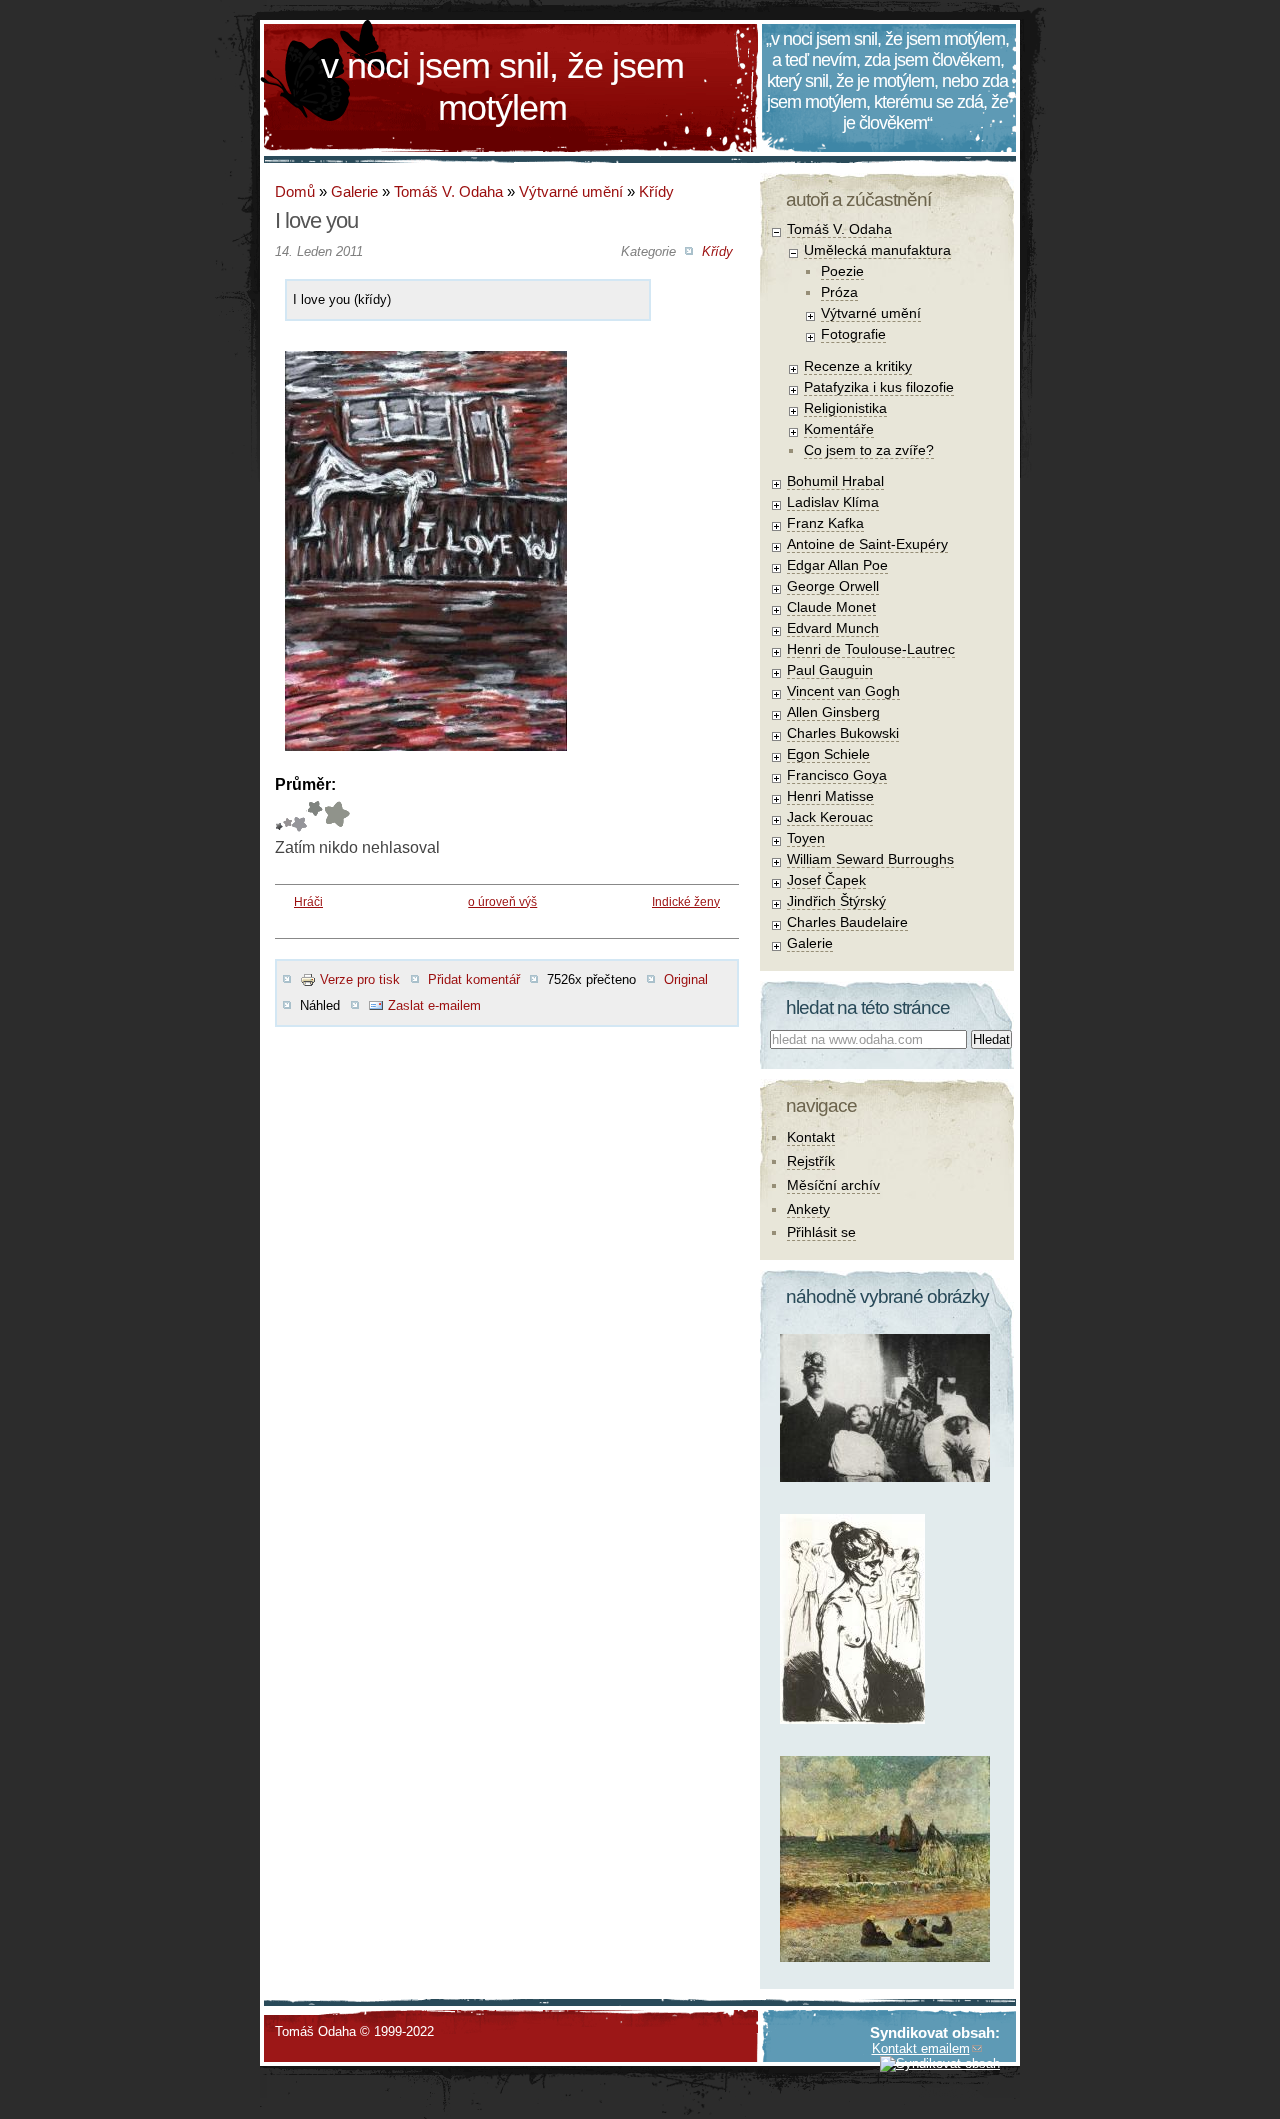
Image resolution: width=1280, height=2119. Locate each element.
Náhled (320, 1005)
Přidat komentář (474, 979)
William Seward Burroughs (870, 859)
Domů (295, 191)
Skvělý (315, 816)
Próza (839, 292)
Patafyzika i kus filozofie (879, 387)
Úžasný (336, 816)
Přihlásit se (821, 1232)
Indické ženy (686, 902)
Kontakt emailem (921, 2048)
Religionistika (845, 408)
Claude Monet (831, 607)
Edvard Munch (833, 628)
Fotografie (853, 334)
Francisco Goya (837, 775)
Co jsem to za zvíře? (869, 450)
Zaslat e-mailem (434, 1005)
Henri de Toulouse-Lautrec (871, 649)
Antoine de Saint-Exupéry (867, 544)
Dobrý (299, 816)
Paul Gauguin (830, 670)
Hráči (308, 902)
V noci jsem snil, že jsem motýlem (502, 86)
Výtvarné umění (571, 191)
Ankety (808, 1209)
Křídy (656, 191)
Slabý (279, 816)
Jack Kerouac (830, 817)
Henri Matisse (830, 796)
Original (686, 979)
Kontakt (811, 1137)
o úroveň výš (502, 902)
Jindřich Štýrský (836, 901)
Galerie (354, 191)
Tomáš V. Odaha (448, 191)
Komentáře (839, 429)
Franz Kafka (825, 523)
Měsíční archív (833, 1185)
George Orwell (833, 586)
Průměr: (305, 784)
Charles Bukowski (843, 733)
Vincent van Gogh (843, 691)
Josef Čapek (826, 880)
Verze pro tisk (360, 979)
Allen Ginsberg (833, 712)
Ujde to (287, 816)
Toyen (806, 838)
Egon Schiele (828, 754)
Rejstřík (811, 1161)
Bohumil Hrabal (835, 481)
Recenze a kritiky (858, 366)
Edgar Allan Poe (837, 565)
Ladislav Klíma (833, 502)
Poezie (842, 271)
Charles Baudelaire (847, 922)
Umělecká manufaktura (877, 250)
